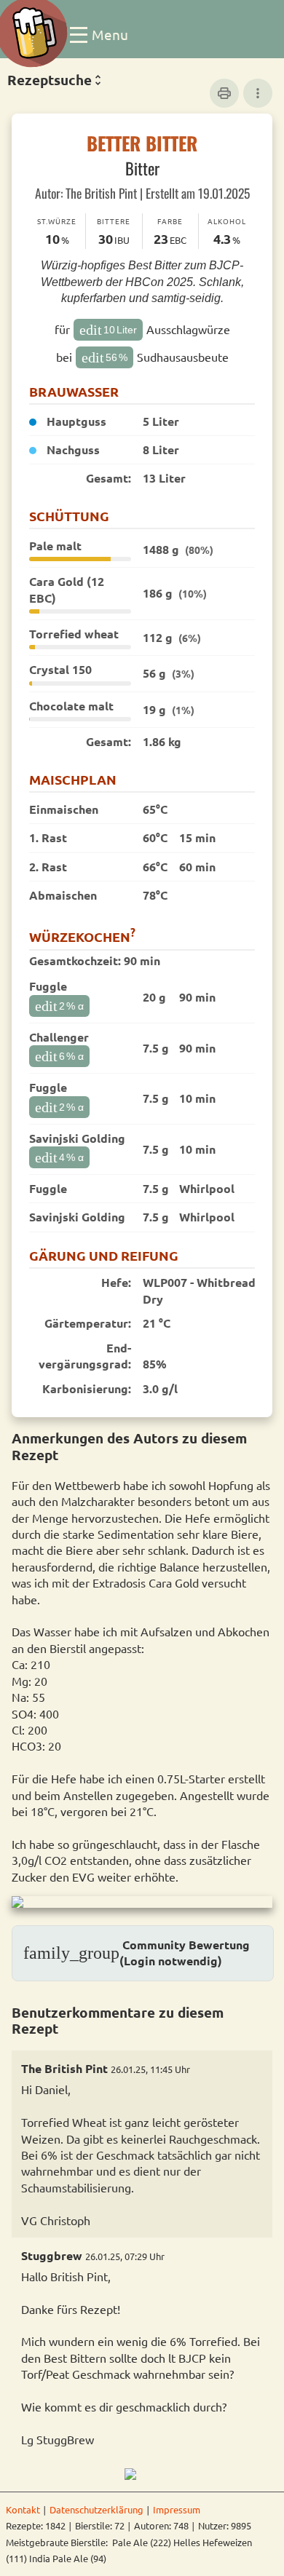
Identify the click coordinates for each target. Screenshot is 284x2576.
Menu (110, 33)
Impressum (177, 2509)
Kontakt (23, 2509)
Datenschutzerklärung (96, 2509)
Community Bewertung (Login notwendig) (137, 1953)
